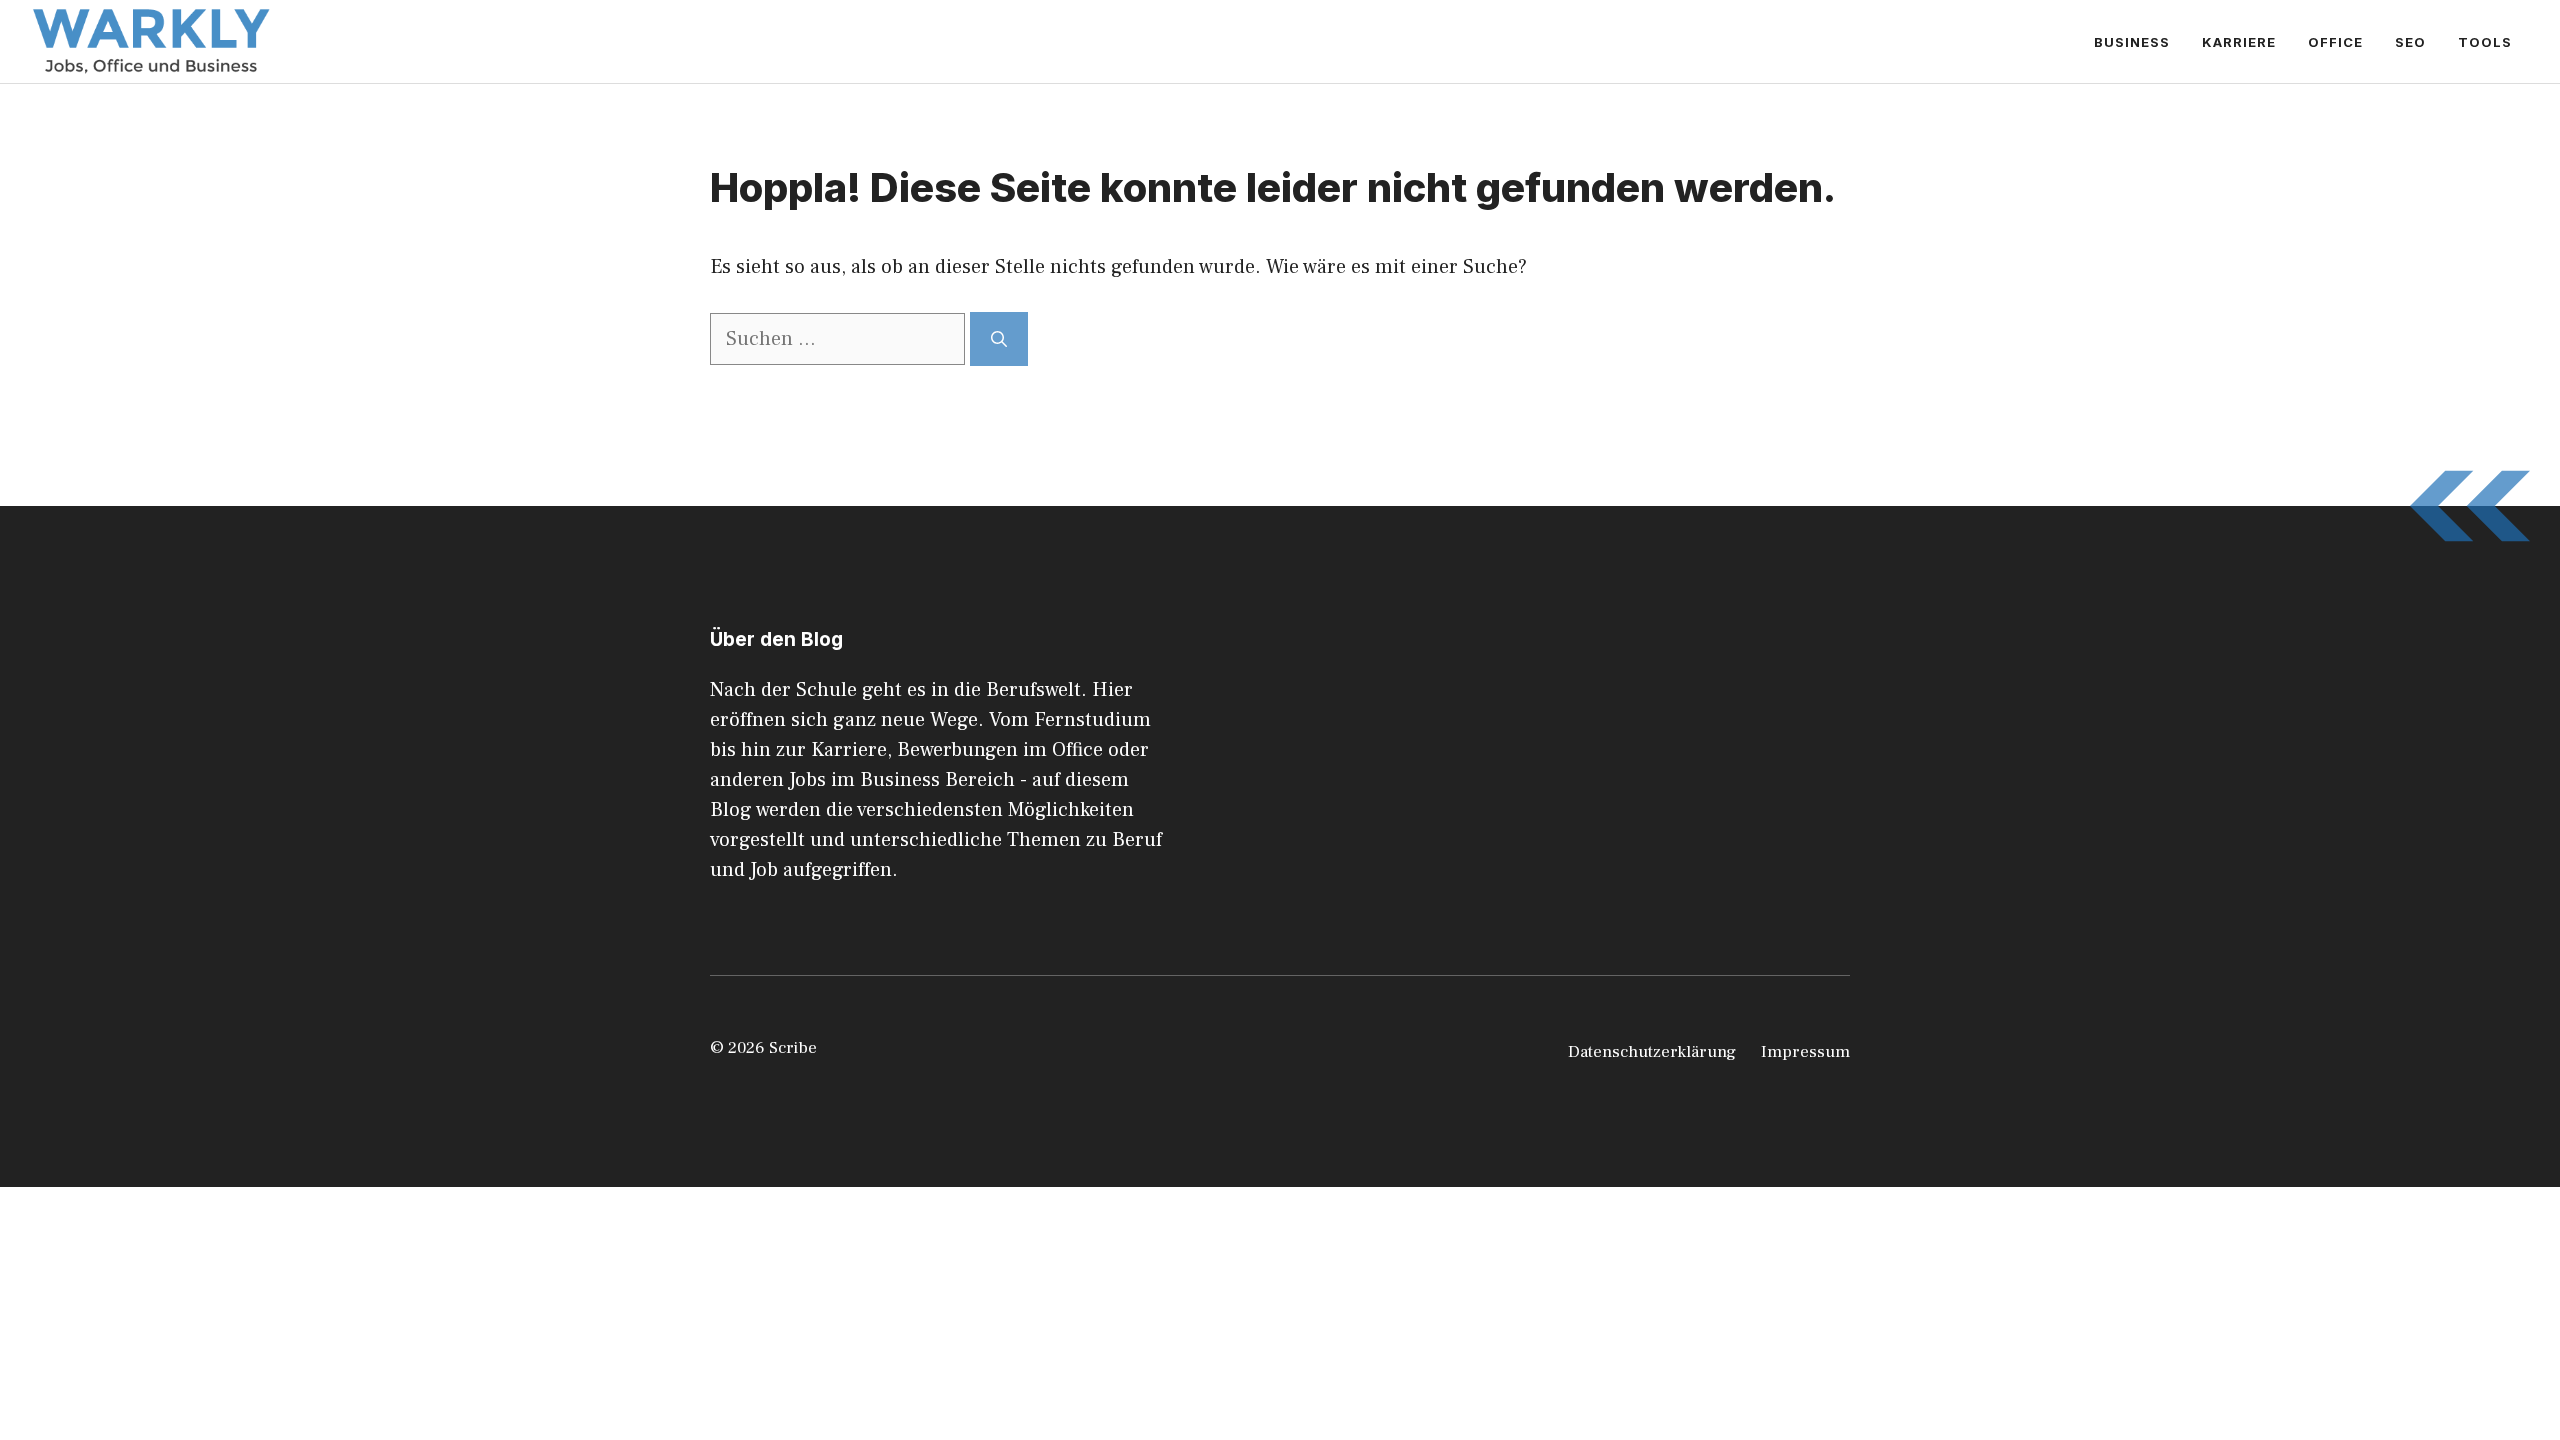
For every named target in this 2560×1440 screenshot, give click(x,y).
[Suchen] (999, 339)
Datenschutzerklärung (1652, 1052)
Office (2335, 42)
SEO (2410, 42)
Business (2132, 42)
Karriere (2239, 42)
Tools (2485, 42)
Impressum (1805, 1052)
